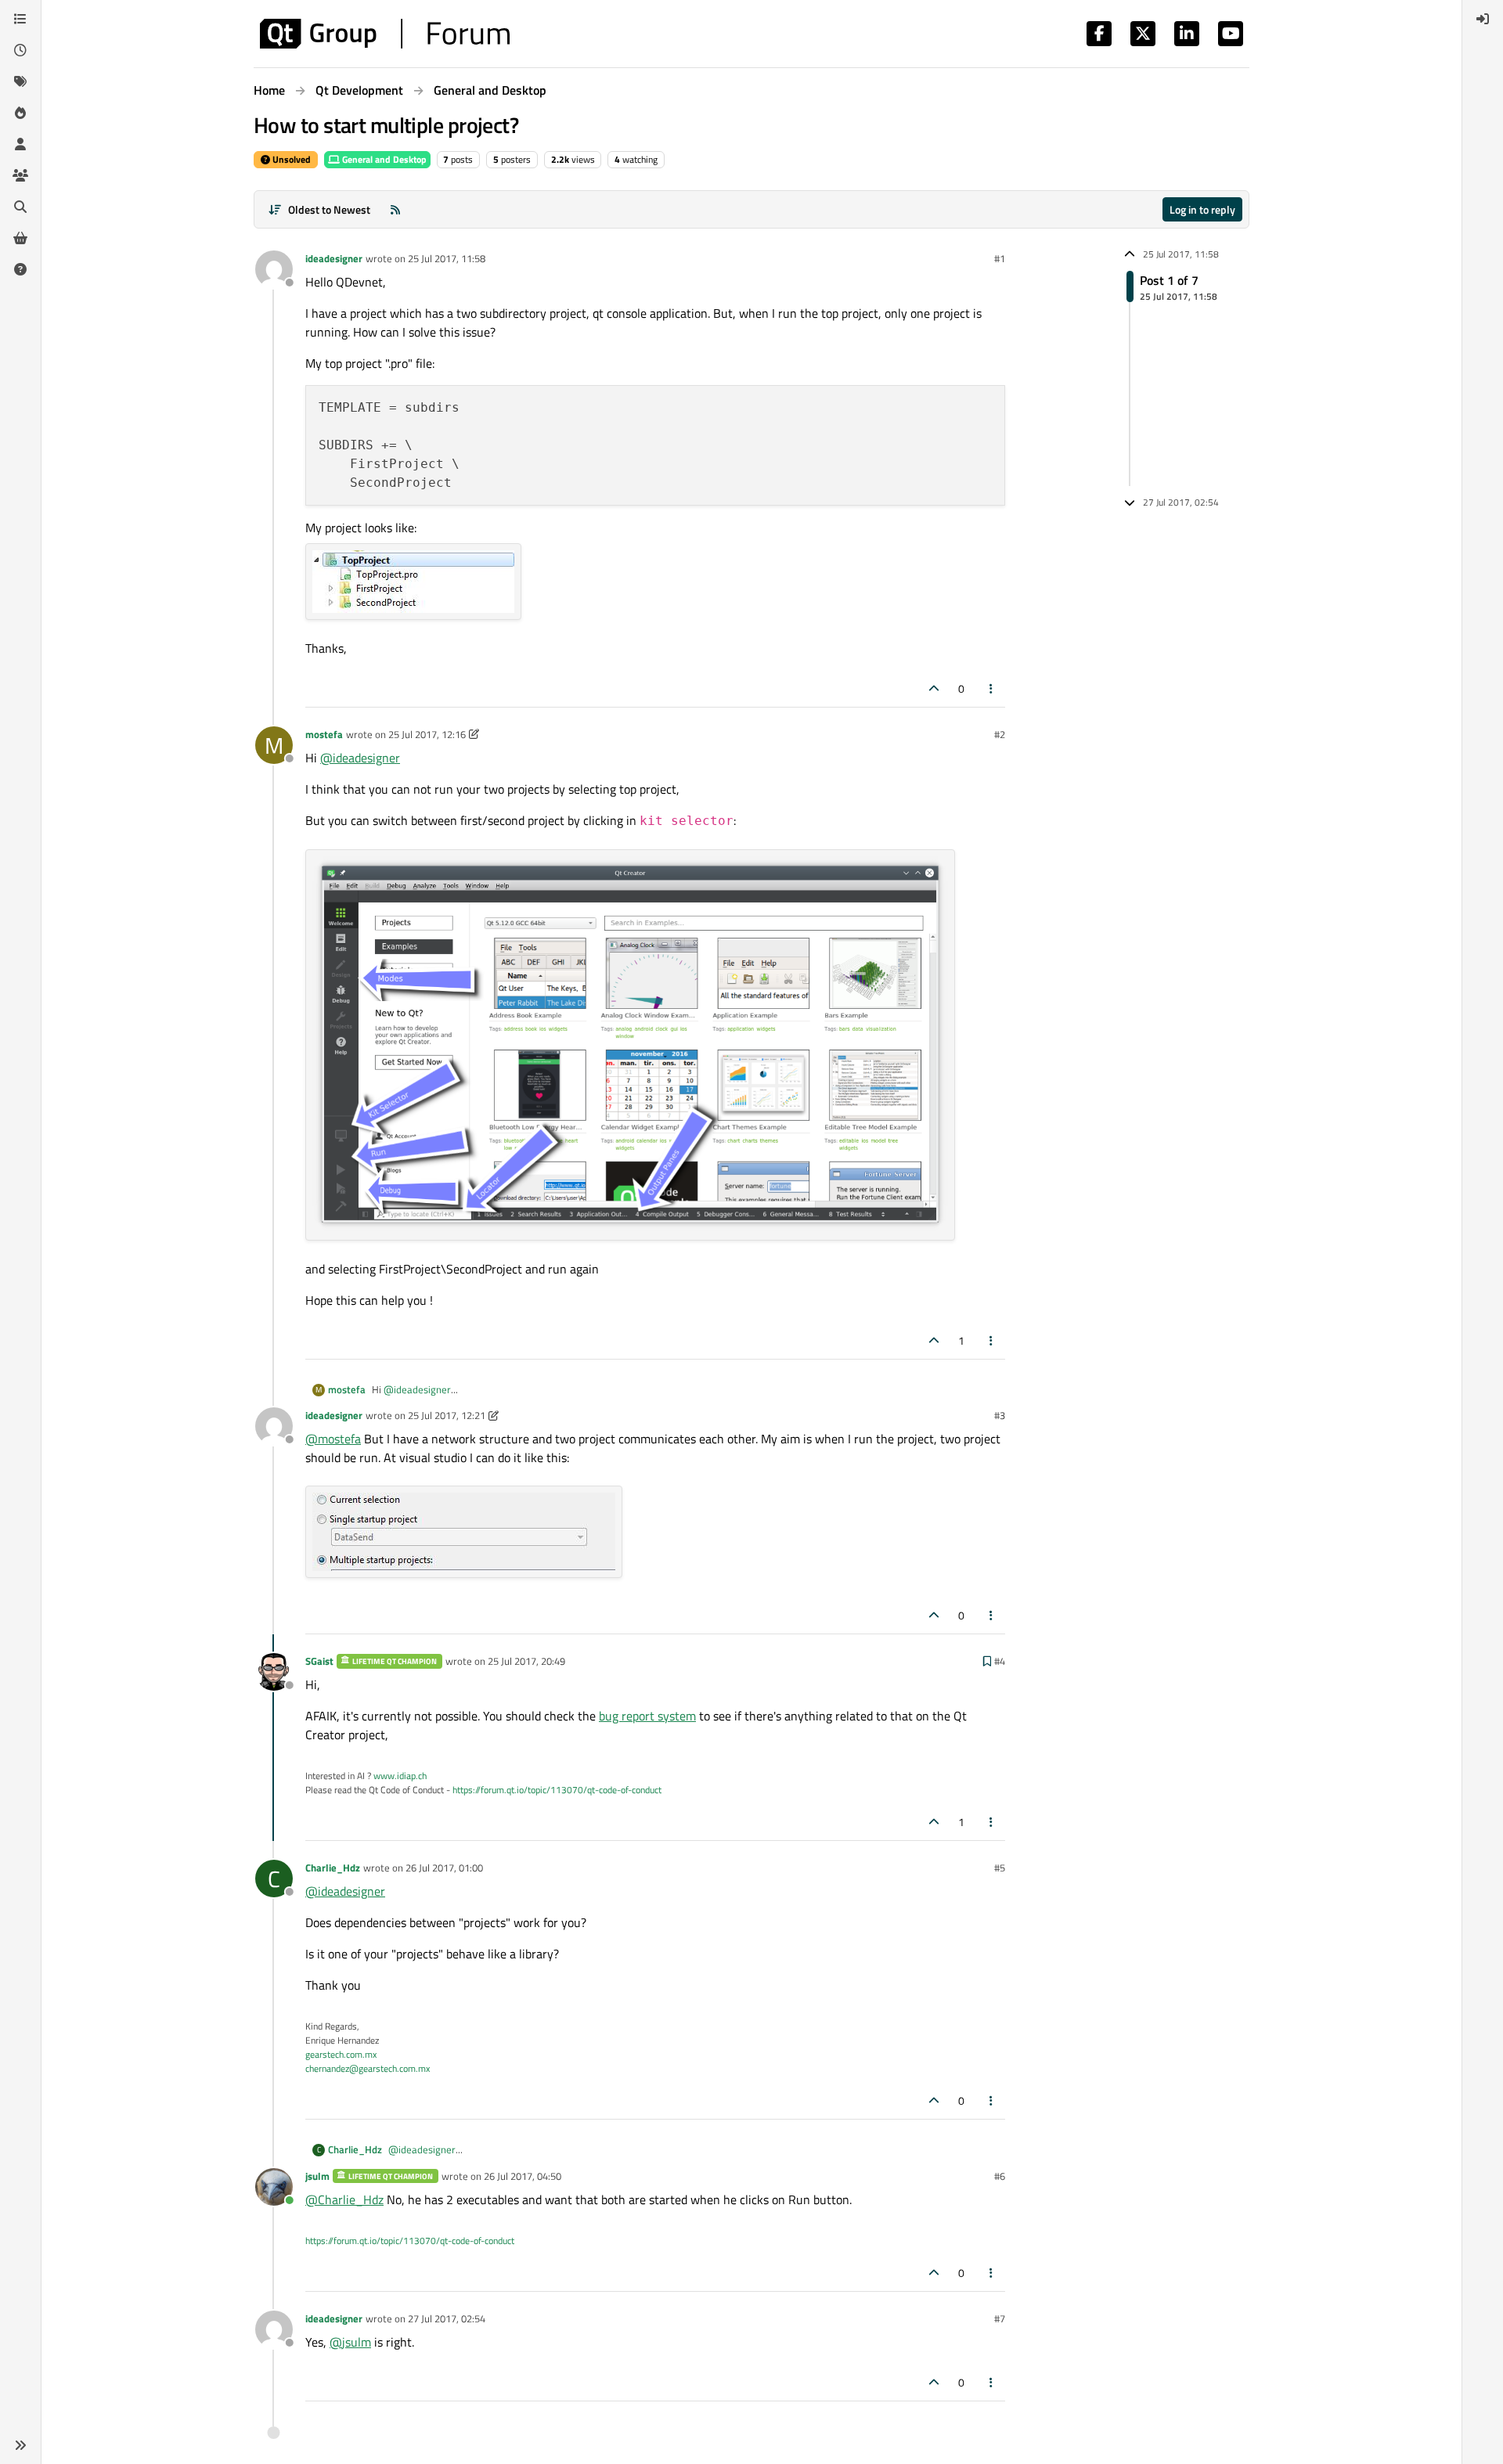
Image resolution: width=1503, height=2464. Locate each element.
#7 (1000, 2318)
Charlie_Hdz (333, 1868)
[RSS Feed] (395, 209)
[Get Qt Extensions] (20, 238)
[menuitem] (1483, 19)
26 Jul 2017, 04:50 (523, 2176)
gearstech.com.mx (341, 2054)
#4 (1000, 1661)
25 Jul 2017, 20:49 (526, 1661)
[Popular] (20, 113)
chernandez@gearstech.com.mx (368, 2068)
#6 (1000, 2176)
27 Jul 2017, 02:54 (447, 2318)
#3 (1000, 1415)
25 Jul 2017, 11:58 (447, 258)
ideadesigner (334, 258)
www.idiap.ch (400, 1776)
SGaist (319, 1661)
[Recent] (20, 50)
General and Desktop (383, 159)
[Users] (20, 144)
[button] (20, 2445)
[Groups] (20, 175)
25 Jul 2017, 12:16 (427, 734)
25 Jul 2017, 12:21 (447, 1415)
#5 (1000, 1868)
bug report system (647, 1716)
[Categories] (20, 19)
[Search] (20, 207)
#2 (1000, 734)
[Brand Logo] (385, 34)
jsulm (317, 2176)
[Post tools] (992, 688)
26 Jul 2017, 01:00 (444, 1868)
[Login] (1483, 19)
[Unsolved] (20, 269)
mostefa (324, 734)
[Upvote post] (934, 688)
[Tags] (20, 81)
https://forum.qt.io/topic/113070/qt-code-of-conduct (557, 1790)
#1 (1000, 258)
